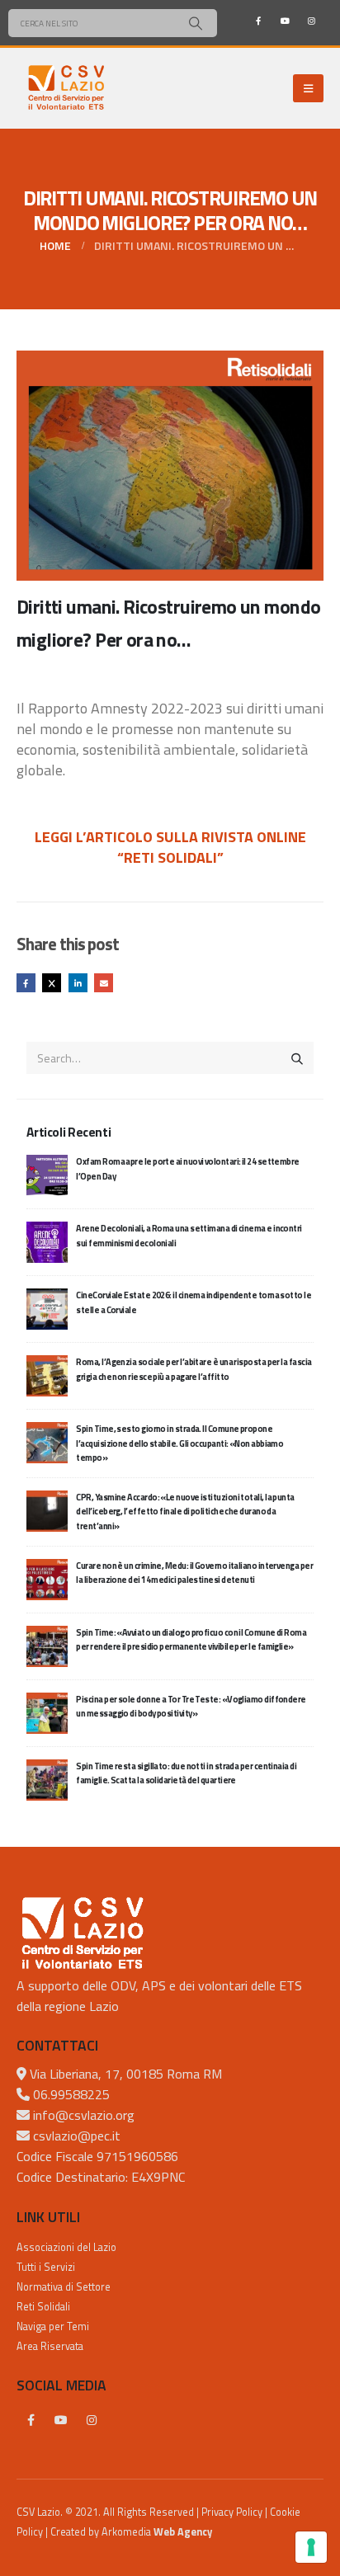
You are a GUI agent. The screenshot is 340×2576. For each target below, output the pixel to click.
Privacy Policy (232, 2512)
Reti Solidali (43, 2307)
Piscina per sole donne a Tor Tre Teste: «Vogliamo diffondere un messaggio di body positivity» (191, 1706)
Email (104, 983)
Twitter (52, 983)
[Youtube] (285, 21)
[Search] (195, 23)
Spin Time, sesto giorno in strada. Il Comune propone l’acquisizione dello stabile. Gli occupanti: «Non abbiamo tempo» (179, 1443)
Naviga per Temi (53, 2326)
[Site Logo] (66, 88)
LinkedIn (78, 983)
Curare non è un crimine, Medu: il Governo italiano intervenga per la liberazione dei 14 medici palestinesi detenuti (194, 1573)
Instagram (92, 2420)
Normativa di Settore (64, 2287)
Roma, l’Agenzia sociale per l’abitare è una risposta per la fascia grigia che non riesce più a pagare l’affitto (194, 1369)
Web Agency (183, 2532)
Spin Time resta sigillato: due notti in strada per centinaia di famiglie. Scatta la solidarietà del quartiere (186, 1773)
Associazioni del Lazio (66, 2247)
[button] (308, 88)
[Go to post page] (47, 1174)
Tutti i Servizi (46, 2267)
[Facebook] (258, 21)
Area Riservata (50, 2346)
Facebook (26, 983)
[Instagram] (311, 21)
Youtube (61, 2420)
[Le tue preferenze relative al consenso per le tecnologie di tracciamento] (311, 2547)
